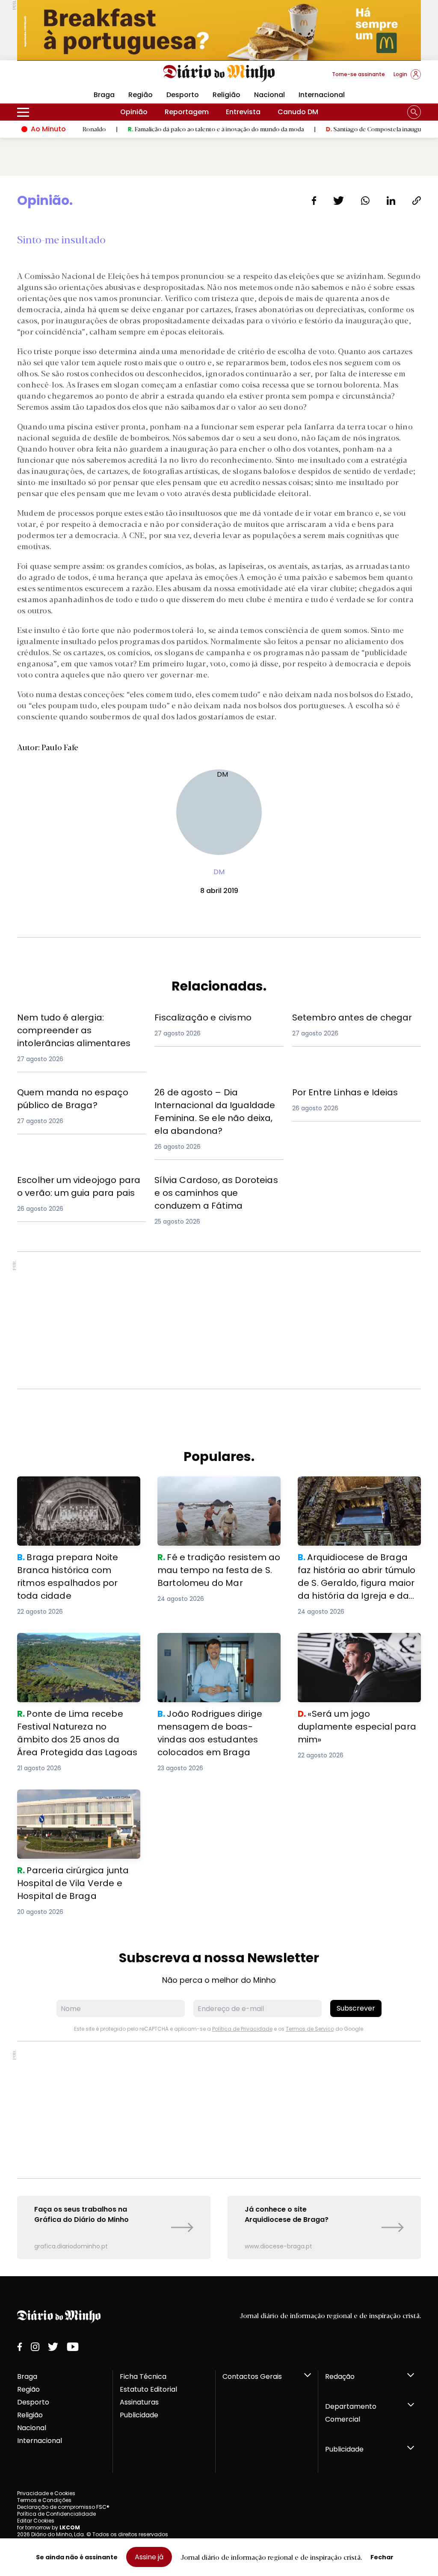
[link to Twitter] (53, 2347)
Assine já (149, 2557)
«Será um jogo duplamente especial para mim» (345, 1643)
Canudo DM (298, 112)
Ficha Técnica (143, 2376)
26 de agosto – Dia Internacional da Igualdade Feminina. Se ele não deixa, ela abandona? (217, 1101)
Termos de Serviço (310, 2029)
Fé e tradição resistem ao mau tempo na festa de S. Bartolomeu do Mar (215, 1492)
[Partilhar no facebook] (314, 201)
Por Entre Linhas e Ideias (333, 1091)
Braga (27, 2376)
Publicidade (139, 2415)
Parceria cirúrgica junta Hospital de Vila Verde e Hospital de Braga (78, 1800)
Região (141, 95)
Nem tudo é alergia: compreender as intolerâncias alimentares (81, 1021)
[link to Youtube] (73, 2347)
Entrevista (243, 112)
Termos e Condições (44, 2500)
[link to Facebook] (20, 2347)
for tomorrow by (49, 2527)
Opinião (134, 112)
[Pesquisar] (414, 112)
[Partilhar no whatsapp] (365, 201)
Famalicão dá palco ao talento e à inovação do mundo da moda (170, 129)
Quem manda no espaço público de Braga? (80, 1096)
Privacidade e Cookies (46, 2493)
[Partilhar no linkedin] (391, 201)
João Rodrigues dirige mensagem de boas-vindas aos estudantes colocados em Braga (216, 1648)
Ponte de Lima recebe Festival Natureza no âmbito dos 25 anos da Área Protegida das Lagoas (74, 1648)
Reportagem (187, 112)
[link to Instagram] (35, 2347)
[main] (219, 1226)
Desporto (183, 95)
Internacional (322, 95)
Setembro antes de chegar (339, 1016)
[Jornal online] (62, 78)
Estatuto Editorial (148, 2389)
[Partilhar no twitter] (339, 201)
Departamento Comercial (351, 2413)
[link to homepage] (219, 74)
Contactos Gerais (252, 2376)
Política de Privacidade (242, 2029)
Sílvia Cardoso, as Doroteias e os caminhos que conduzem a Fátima (215, 1184)
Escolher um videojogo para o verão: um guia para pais (81, 1184)
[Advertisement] (219, 1320)
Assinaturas (139, 2402)
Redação (340, 2376)
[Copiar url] (417, 201)
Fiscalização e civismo (193, 1016)
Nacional (269, 95)
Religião (226, 95)
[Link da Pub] (219, 30)
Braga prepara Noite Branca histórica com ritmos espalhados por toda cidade (75, 1492)
